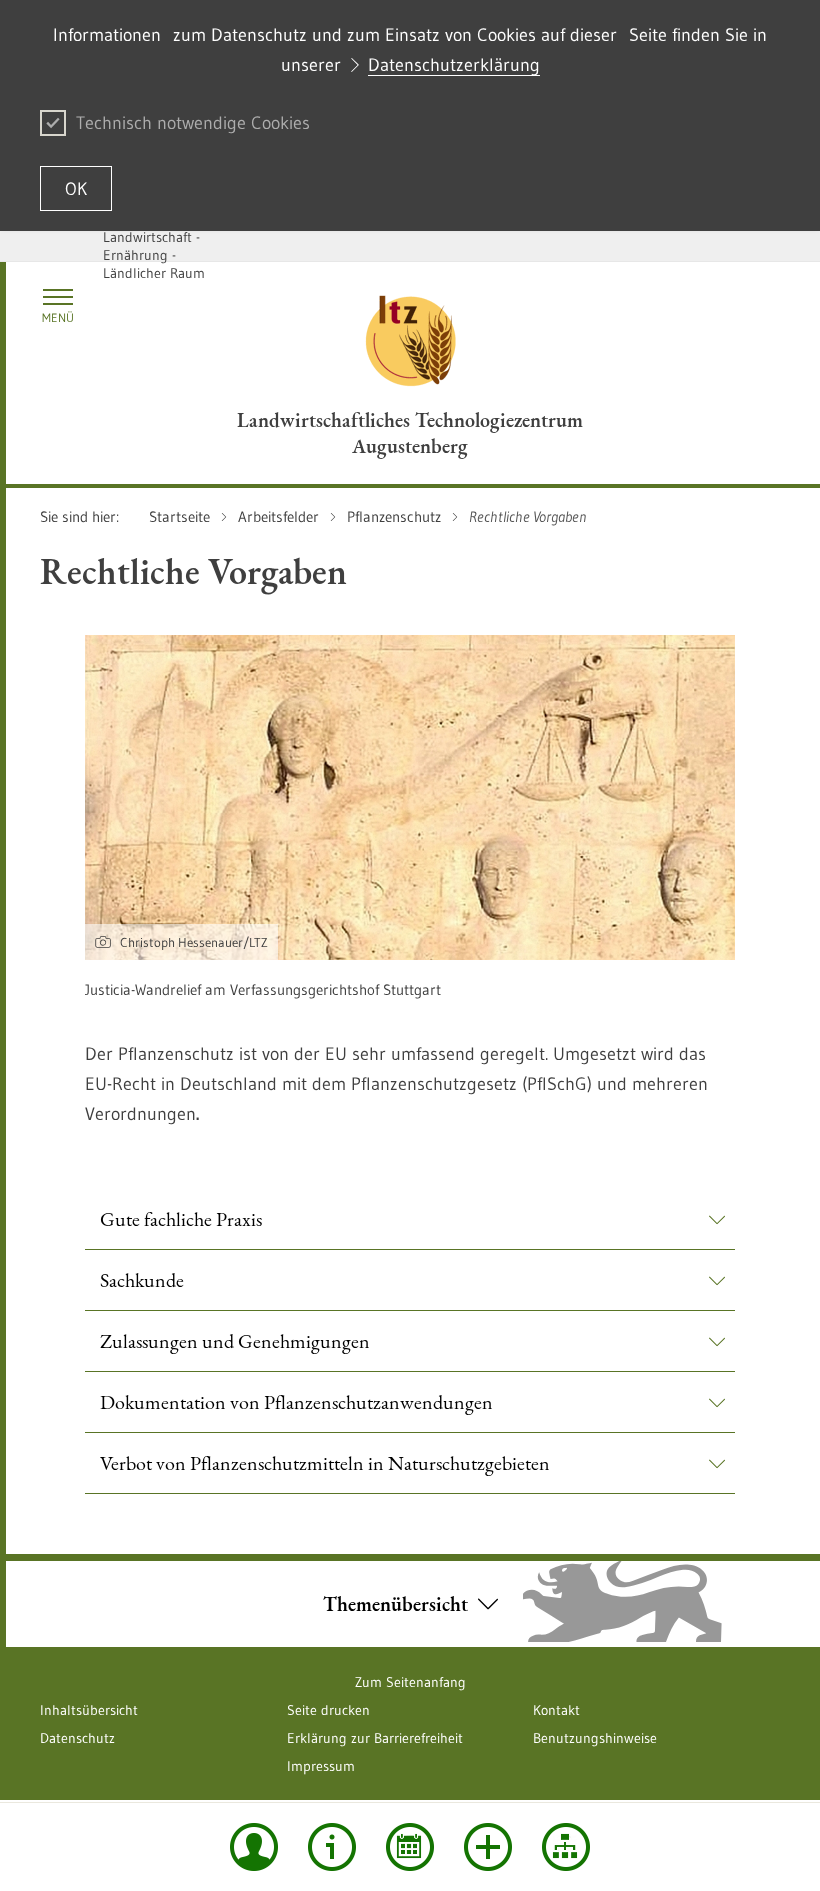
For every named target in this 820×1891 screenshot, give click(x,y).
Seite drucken (328, 1710)
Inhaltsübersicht (89, 1710)
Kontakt (556, 1710)
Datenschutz (77, 1738)
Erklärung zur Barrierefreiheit (375, 1738)
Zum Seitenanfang (410, 1682)
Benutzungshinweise (595, 1738)
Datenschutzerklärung (454, 65)
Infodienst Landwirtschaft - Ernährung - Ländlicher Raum (154, 246)
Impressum (321, 1766)
